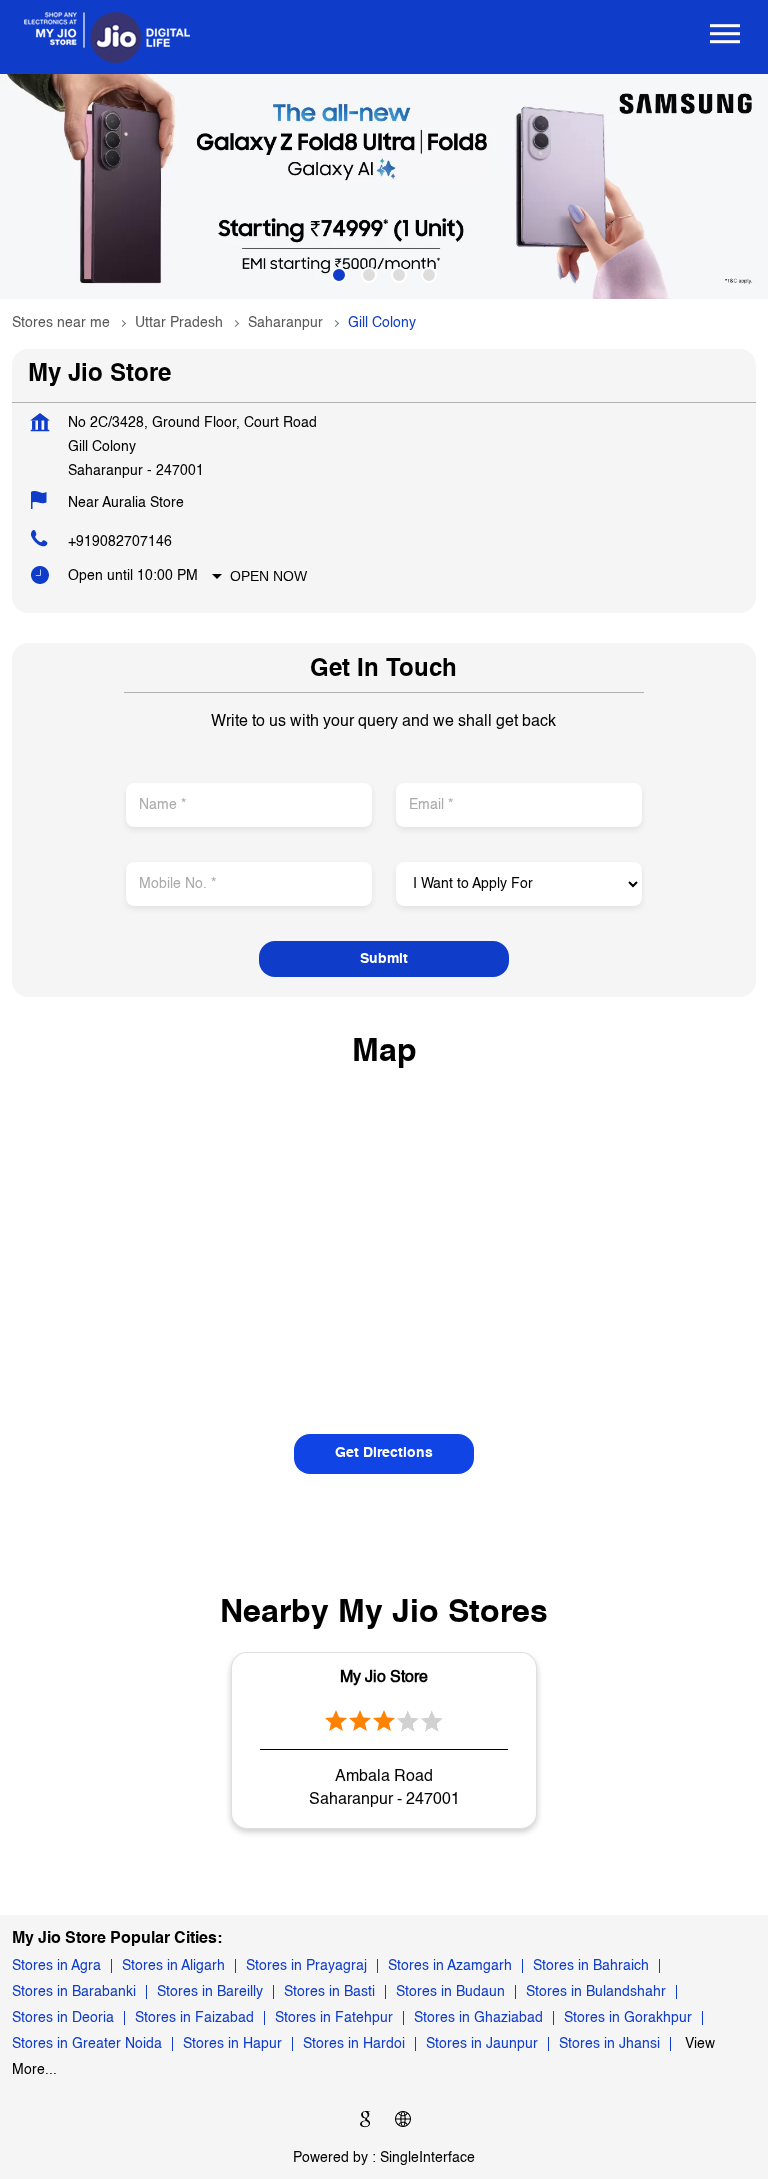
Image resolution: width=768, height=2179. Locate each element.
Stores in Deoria (63, 2018)
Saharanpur (285, 323)
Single (427, 2158)
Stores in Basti (329, 1992)
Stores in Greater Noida (87, 2044)
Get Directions (384, 1453)
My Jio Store (384, 1678)
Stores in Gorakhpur (628, 2018)
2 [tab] (369, 275)
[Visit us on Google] (365, 2122)
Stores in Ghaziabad (478, 2018)
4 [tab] (429, 275)
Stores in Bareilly (210, 1992)
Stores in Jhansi (609, 2044)
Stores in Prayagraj (306, 1966)
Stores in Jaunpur (482, 2044)
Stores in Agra (56, 1966)
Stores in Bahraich (591, 1966)
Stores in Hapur (232, 2044)
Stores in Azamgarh (450, 1966)
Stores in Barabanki (74, 1992)
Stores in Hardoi (354, 2044)
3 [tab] (399, 275)
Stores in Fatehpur (334, 2018)
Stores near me (61, 323)
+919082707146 (120, 542)
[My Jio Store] (107, 37)
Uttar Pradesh (179, 323)
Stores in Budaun (450, 1992)
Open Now (268, 576)
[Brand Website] (403, 2122)
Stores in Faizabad (194, 2018)
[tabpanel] (384, 186)
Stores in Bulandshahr (596, 1992)
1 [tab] (339, 275)
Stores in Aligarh (173, 1966)
